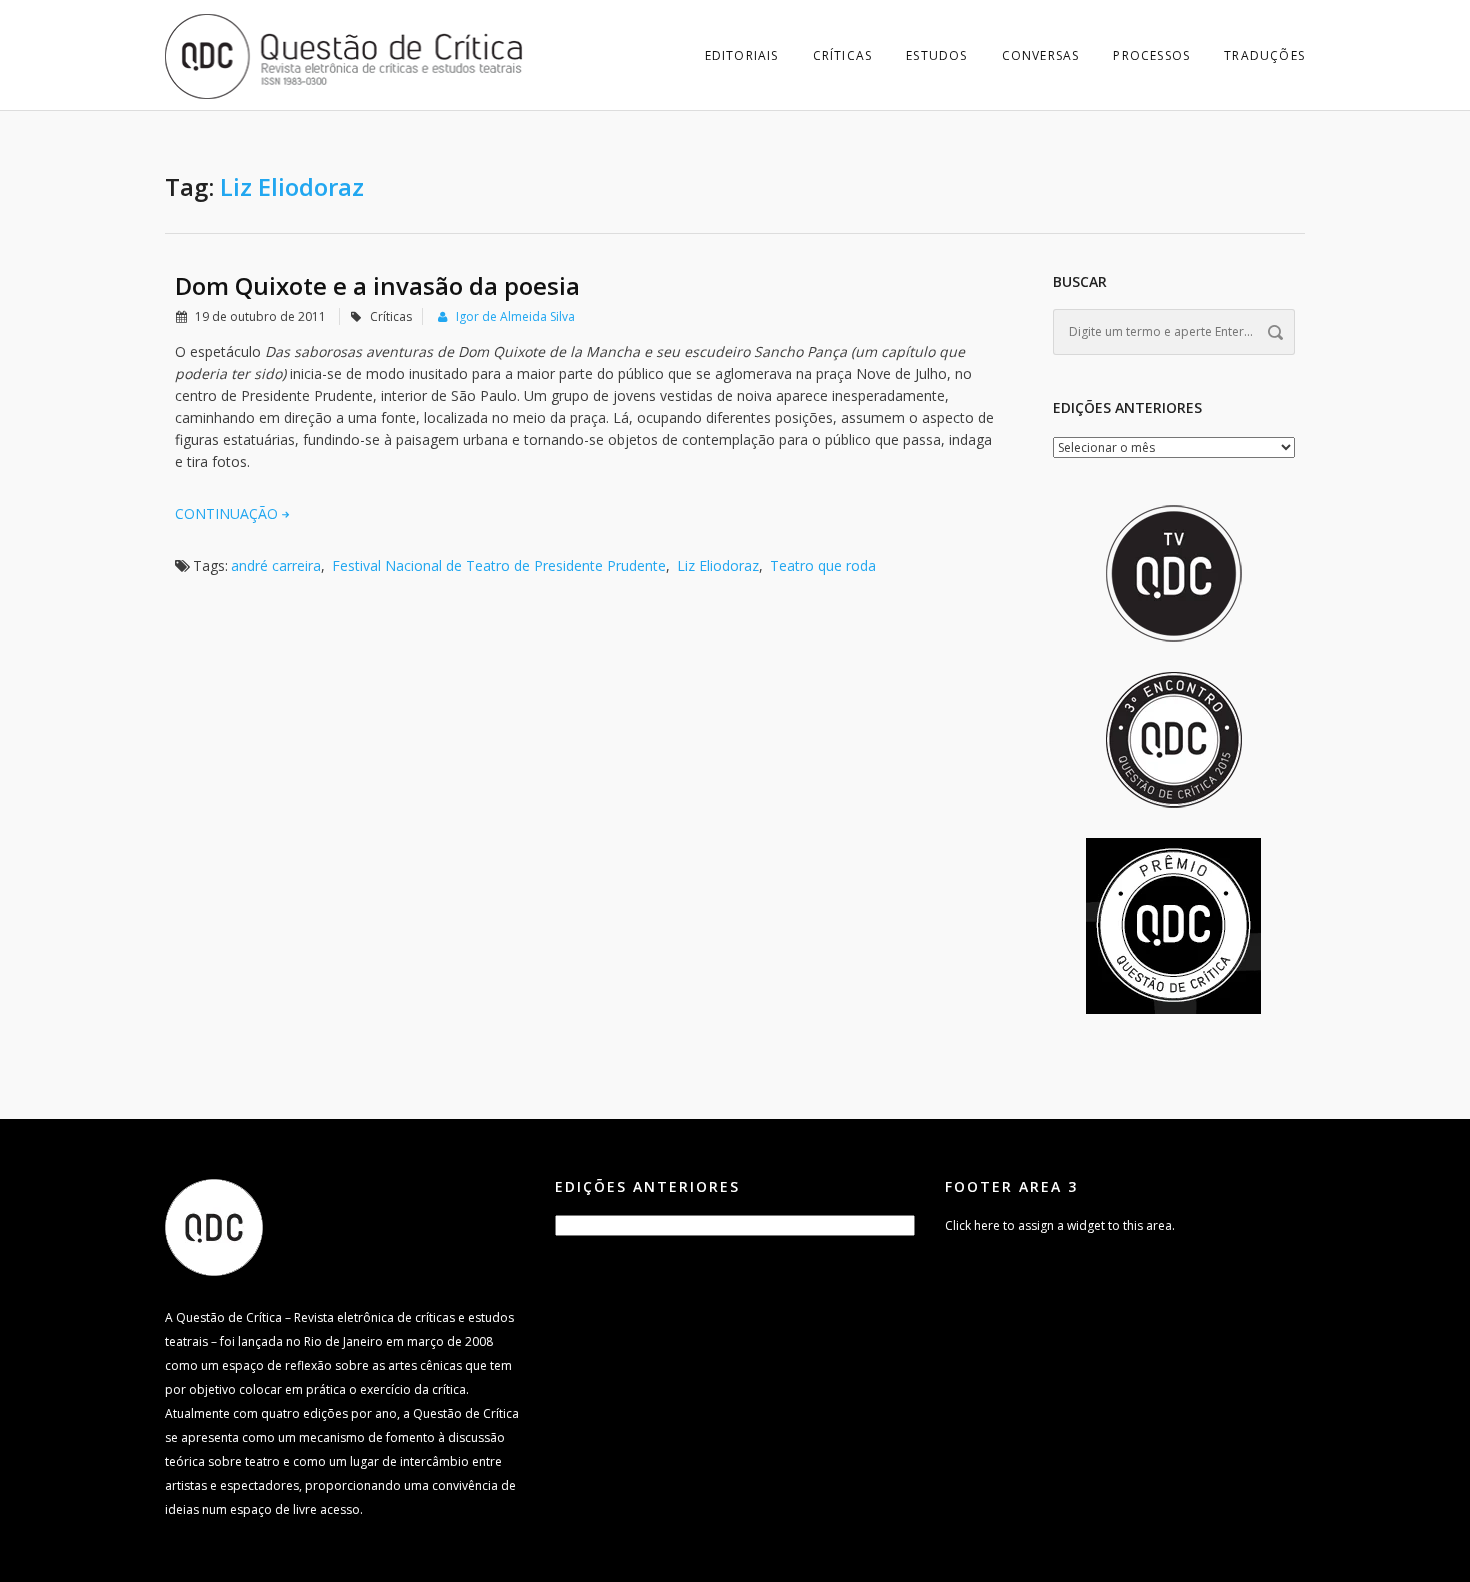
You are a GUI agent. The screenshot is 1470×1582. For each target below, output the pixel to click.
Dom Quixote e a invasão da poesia (377, 285)
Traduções (1264, 55)
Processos (1151, 55)
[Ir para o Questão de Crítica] (214, 1226)
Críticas (843, 55)
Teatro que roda (823, 565)
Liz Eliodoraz (718, 565)
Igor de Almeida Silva (515, 316)
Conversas (1041, 55)
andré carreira (276, 565)
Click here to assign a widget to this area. (1060, 1225)
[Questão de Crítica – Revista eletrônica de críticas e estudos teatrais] (345, 54)
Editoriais (742, 55)
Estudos (936, 55)
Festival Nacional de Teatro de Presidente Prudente (499, 565)
